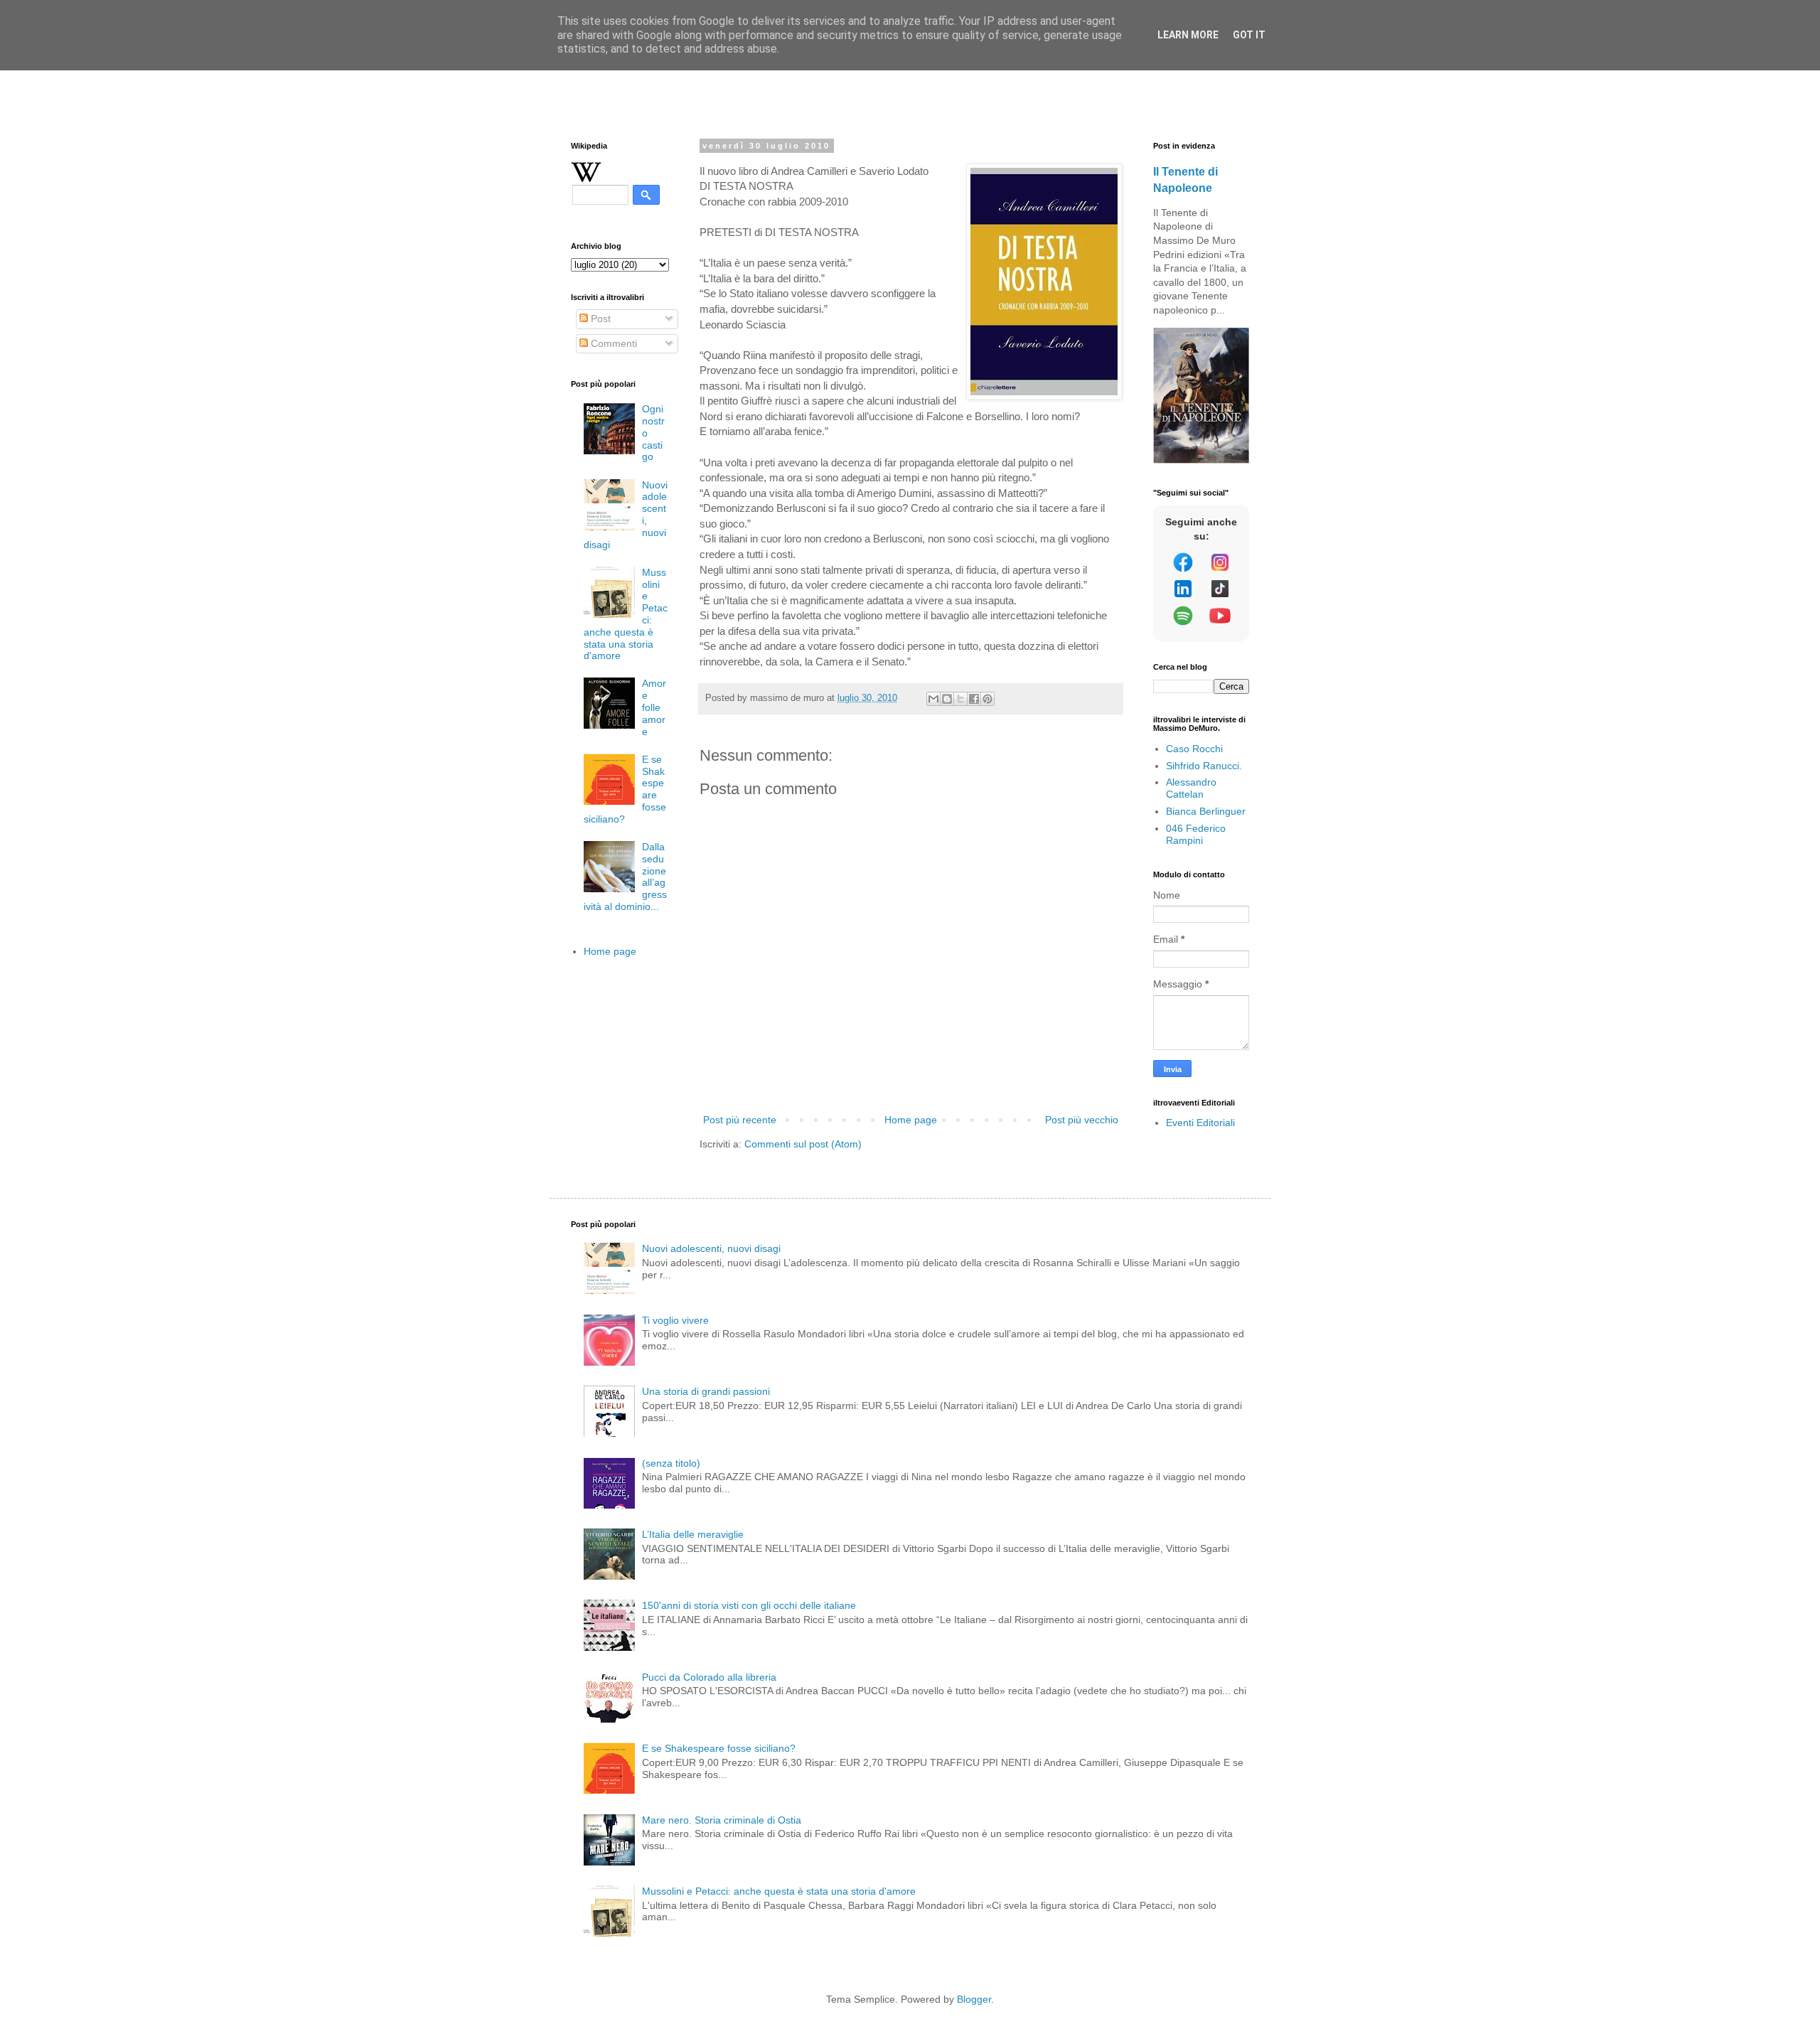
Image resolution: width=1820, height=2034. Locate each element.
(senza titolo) (671, 1463)
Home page (911, 1120)
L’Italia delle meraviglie (693, 1534)
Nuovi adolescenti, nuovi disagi (711, 1248)
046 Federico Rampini (1196, 834)
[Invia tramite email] (933, 699)
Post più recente (740, 1120)
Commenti (612, 343)
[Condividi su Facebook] (974, 699)
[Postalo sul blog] (947, 699)
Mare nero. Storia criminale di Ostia (722, 1820)
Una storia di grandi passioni (706, 1391)
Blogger (974, 1999)
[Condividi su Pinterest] (987, 699)
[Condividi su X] (960, 699)
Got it (1249, 35)
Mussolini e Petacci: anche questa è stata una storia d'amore (779, 1891)
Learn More (1188, 35)
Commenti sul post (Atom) (803, 1144)
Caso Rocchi (1194, 749)
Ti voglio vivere (675, 1320)
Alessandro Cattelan (1191, 788)
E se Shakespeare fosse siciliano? (719, 1748)
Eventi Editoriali (1200, 1123)
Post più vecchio (1082, 1120)
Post (599, 319)
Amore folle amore (654, 707)
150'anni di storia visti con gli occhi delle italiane (749, 1605)
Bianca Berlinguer (1206, 811)
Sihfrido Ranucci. (1204, 766)
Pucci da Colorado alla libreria (709, 1677)
